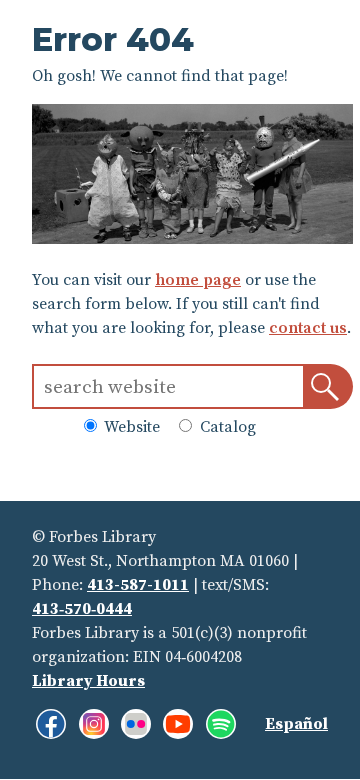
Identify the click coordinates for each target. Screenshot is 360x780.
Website (130, 427)
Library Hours (88, 681)
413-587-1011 (138, 585)
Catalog (225, 427)
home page (198, 280)
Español (296, 724)
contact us (308, 328)
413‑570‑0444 (82, 609)
